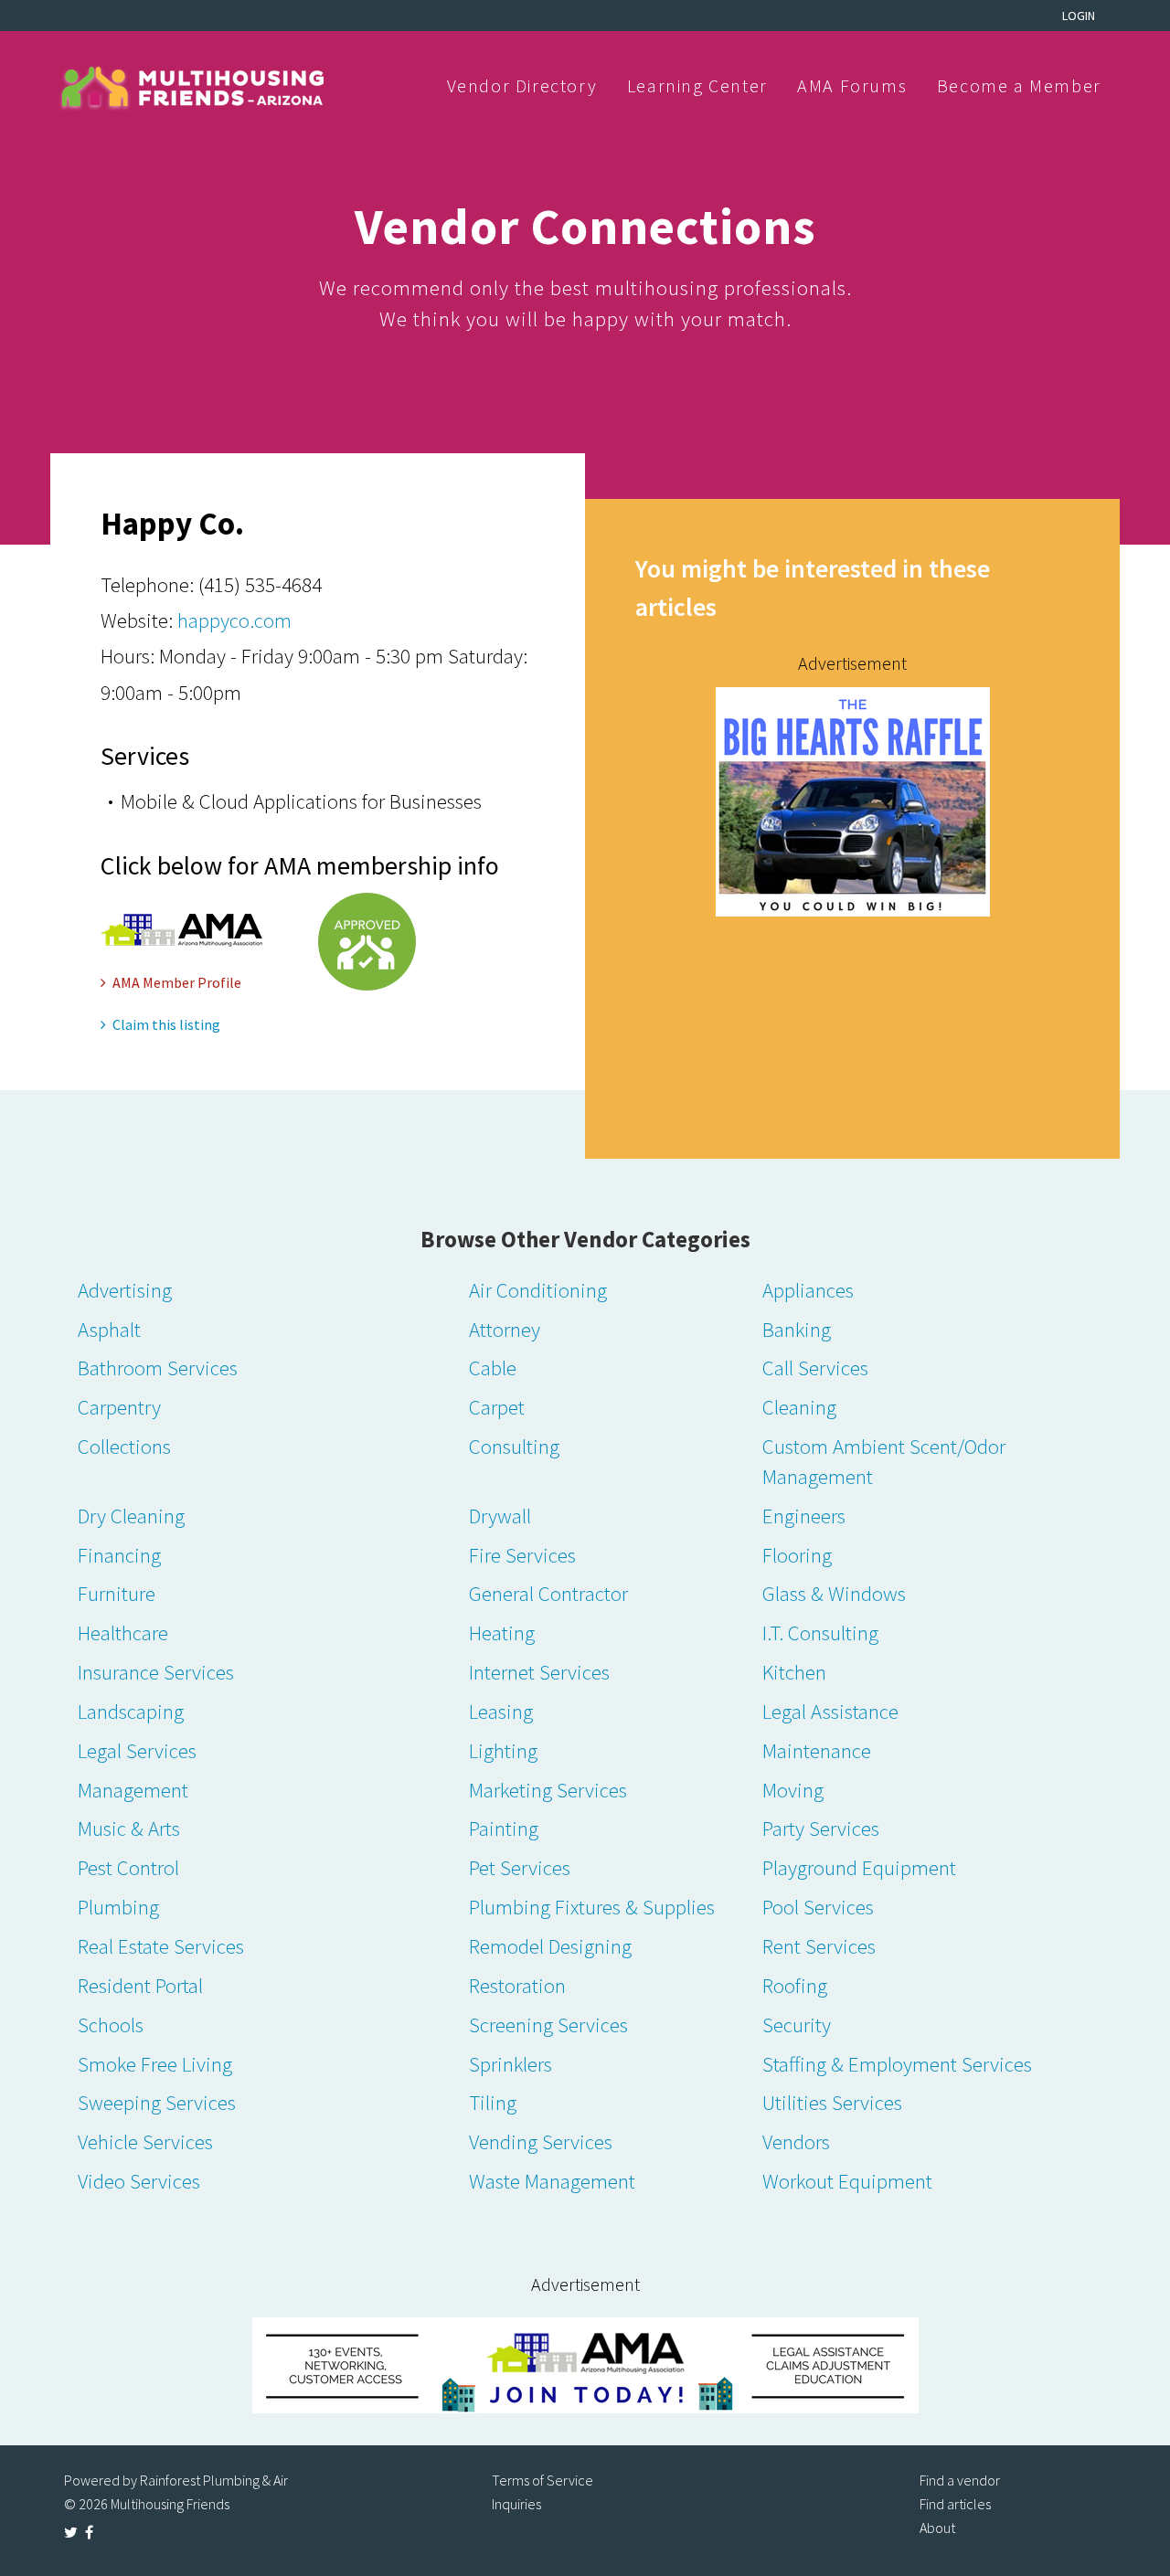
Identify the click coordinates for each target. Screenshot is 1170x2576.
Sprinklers (511, 2064)
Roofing (795, 1985)
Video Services (139, 2181)
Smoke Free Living (155, 2064)
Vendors (796, 2141)
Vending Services (541, 2141)
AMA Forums (852, 85)
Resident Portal (140, 1985)
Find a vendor (960, 2480)
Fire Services (522, 1555)
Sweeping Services (157, 2102)
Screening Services (548, 2025)
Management (133, 1790)
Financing (119, 1555)
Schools (111, 2025)
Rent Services (819, 1946)
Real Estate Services (161, 1946)
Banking (797, 1329)
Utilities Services (832, 2102)
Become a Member (1019, 85)
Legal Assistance (830, 1711)
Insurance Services (156, 1672)
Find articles (955, 2504)
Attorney (505, 1329)
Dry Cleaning (131, 1516)
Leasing (501, 1711)
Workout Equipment (847, 2181)
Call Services (815, 1368)
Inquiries (516, 2504)
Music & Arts (129, 1828)
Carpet (497, 1407)
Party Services (821, 1828)
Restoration (517, 1985)
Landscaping (131, 1711)
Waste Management (552, 2181)
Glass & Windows (834, 1593)
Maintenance (817, 1750)
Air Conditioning (538, 1290)
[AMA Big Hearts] (853, 800)
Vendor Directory (522, 85)
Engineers (804, 1516)
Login (1079, 16)
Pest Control (128, 1867)
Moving (793, 1790)
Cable (493, 1368)
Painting (504, 1828)
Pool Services (818, 1907)
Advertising (125, 1290)
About (937, 2528)
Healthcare (123, 1633)
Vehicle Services (145, 2141)
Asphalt (109, 1329)
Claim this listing (166, 1024)
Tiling (493, 2102)
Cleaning (799, 1407)
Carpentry (119, 1407)
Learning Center (697, 85)
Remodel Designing (550, 1946)
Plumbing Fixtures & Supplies (592, 1907)
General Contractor (548, 1593)
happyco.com (234, 620)
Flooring (797, 1555)
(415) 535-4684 (260, 584)
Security (797, 2025)
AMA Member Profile (177, 982)
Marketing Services (548, 1790)
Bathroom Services (158, 1368)
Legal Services (137, 1750)
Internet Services (539, 1672)
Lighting (503, 1750)
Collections (124, 1446)
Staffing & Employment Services (897, 2064)
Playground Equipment (859, 1867)
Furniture (117, 1593)
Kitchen (794, 1672)
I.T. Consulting (820, 1633)
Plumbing (118, 1907)
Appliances (808, 1290)
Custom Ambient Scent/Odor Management (884, 1461)
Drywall (500, 1516)
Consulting (514, 1446)
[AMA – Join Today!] (585, 2365)
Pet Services (520, 1867)
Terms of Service (542, 2480)
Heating (502, 1633)
